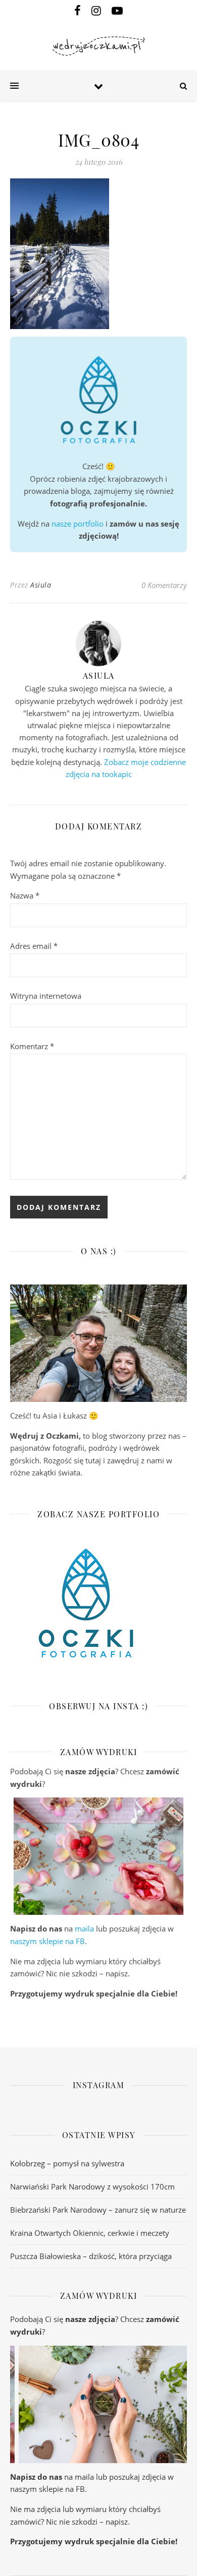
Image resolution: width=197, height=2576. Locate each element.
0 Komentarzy (164, 585)
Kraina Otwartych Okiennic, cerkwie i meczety (90, 2233)
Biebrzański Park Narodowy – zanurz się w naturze (98, 2210)
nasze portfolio (78, 524)
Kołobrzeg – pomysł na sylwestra (67, 2163)
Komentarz (32, 1046)
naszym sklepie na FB (47, 1941)
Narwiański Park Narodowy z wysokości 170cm (92, 2186)
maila (84, 1928)
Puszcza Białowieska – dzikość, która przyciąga (91, 2256)
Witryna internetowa (46, 996)
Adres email (34, 946)
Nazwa (25, 895)
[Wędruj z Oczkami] (98, 46)
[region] (98, 1856)
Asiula (41, 585)
